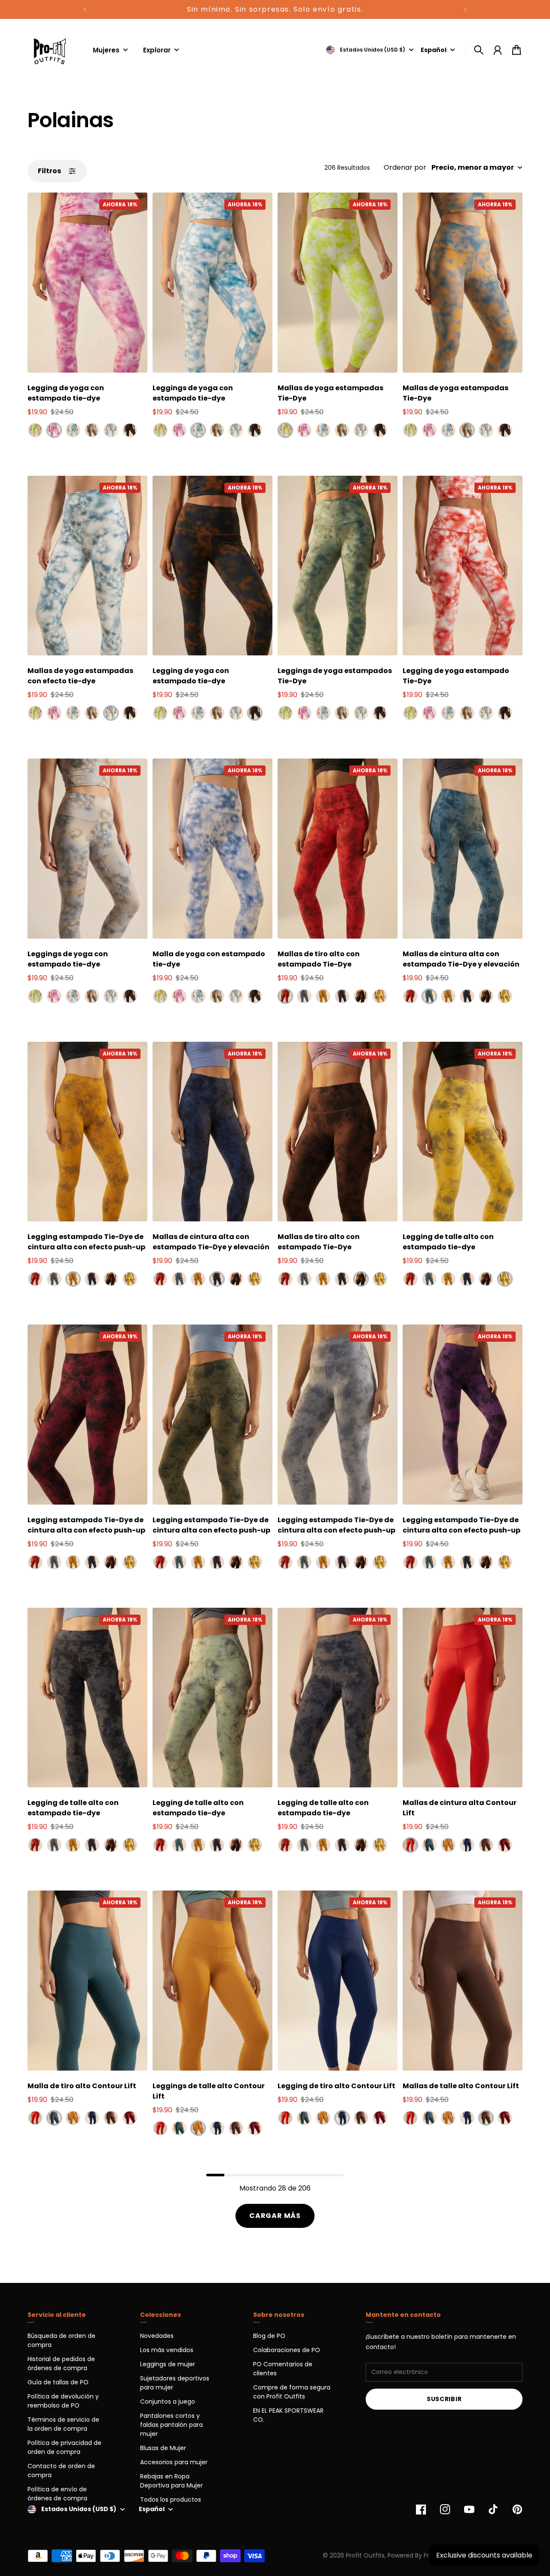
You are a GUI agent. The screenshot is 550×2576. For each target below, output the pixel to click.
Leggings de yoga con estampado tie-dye (193, 393)
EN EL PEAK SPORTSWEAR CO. (288, 2415)
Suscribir (444, 2399)
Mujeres (106, 51)
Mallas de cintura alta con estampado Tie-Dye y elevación (461, 959)
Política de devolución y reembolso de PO (63, 2401)
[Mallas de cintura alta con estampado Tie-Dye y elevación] (463, 849)
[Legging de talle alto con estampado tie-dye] (463, 1132)
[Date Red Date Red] (505, 1845)
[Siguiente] (465, 9)
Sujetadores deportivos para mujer (175, 2383)
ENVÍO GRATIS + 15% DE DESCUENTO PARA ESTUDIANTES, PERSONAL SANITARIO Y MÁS (275, 9)
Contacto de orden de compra (61, 2470)
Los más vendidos (167, 2350)
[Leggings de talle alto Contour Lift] (212, 1981)
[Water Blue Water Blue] (73, 430)
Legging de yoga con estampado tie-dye (66, 393)
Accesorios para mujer (174, 2462)
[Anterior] (85, 9)
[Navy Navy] (130, 430)
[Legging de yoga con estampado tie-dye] (87, 283)
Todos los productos (171, 2500)
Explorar (157, 51)
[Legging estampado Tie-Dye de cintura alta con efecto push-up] (87, 1132)
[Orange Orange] (323, 996)
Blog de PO (269, 2336)
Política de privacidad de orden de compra (64, 2447)
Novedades (157, 2336)
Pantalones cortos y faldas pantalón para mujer (171, 2425)
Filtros (49, 171)
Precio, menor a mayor (473, 168)
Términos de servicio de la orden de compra (63, 2424)
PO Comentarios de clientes (283, 2369)
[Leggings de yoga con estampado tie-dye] (212, 283)
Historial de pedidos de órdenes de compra (61, 2363)
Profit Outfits (365, 2555)
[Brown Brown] (92, 430)
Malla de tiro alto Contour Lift (82, 2086)
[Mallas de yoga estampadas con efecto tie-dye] (87, 566)
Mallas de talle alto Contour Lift (461, 2086)
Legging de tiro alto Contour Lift (336, 2086)
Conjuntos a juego (168, 2402)
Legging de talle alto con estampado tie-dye (448, 1242)
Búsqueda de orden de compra (61, 2340)
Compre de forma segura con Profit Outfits (292, 2392)
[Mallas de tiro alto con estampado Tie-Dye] (338, 849)
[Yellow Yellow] (380, 996)
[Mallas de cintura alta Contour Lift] (463, 1698)
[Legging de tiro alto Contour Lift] (338, 1981)
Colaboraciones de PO (287, 2350)
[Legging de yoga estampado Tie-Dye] (463, 566)
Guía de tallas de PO (58, 2382)
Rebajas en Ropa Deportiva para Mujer (171, 2481)
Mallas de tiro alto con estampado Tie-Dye (319, 959)
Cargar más (275, 2216)
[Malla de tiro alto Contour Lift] (87, 1981)
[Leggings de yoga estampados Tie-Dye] (338, 566)
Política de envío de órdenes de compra (57, 2494)
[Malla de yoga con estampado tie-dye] (212, 849)
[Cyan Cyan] (304, 996)
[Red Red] (285, 996)
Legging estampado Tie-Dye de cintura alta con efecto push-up (86, 1242)
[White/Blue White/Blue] (111, 430)
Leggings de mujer (168, 2364)
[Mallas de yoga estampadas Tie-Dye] (338, 283)
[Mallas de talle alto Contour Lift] (463, 1981)
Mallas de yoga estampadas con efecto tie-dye (80, 676)
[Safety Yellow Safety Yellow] (35, 430)
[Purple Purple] (54, 430)
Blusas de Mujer (163, 2448)
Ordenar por (405, 168)
